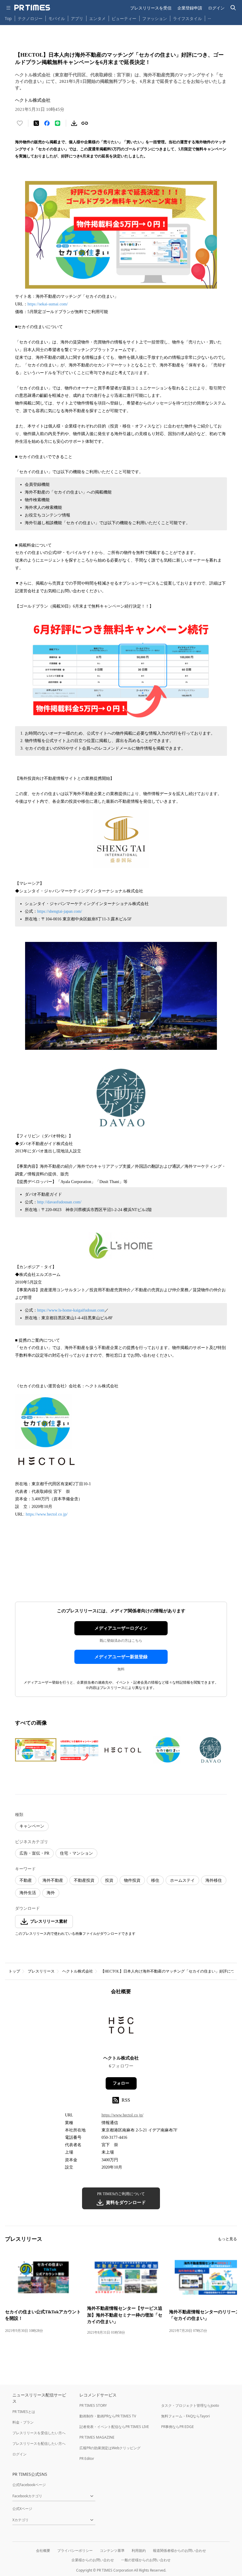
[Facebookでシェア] (47, 123)
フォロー (121, 2083)
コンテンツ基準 (112, 2550)
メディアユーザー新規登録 (121, 1657)
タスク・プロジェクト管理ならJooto (190, 2405)
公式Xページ (22, 2509)
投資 (109, 1880)
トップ (14, 1971)
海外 (51, 1893)
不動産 (26, 1880)
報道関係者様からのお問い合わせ (179, 2550)
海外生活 (28, 1893)
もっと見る (227, 2239)
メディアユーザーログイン (121, 1628)
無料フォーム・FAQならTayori (185, 2416)
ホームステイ (182, 1880)
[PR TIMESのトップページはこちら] (32, 8)
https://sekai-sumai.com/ (48, 304)
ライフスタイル (187, 18)
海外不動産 (53, 1880)
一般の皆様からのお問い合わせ (146, 2560)
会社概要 (43, 2550)
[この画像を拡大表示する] (36, 1750)
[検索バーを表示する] (233, 8)
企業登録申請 (190, 8)
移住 (155, 1880)
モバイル (57, 18)
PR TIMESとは (24, 2412)
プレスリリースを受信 (151, 8)
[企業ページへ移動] (121, 2027)
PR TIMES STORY (93, 2405)
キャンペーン (32, 1826)
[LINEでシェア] (58, 123)
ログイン (216, 8)
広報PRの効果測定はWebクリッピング (110, 2448)
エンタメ (97, 18)
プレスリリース (41, 1971)
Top (8, 18)
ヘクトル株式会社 (78, 1971)
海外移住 (214, 1880)
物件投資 (132, 1880)
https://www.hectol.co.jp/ (47, 1514)
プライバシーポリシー (75, 2550)
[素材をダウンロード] (74, 123)
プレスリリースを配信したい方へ (39, 2443)
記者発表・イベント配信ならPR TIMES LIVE (114, 2427)
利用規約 (139, 2550)
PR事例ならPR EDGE (178, 2427)
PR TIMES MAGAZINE (97, 2437)
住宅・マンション (76, 1853)
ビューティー (124, 18)
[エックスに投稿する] (36, 123)
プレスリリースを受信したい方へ (39, 2433)
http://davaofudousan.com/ (59, 1202)
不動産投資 (84, 1880)
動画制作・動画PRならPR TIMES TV (108, 2416)
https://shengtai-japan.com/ (60, 911)
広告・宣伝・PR (34, 1853)
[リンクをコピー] (85, 123)
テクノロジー (30, 18)
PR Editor (87, 2459)
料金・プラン (23, 2422)
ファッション (155, 18)
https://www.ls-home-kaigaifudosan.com (71, 1310)
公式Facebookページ (29, 2485)
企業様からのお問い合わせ (93, 2560)
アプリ (77, 18)
